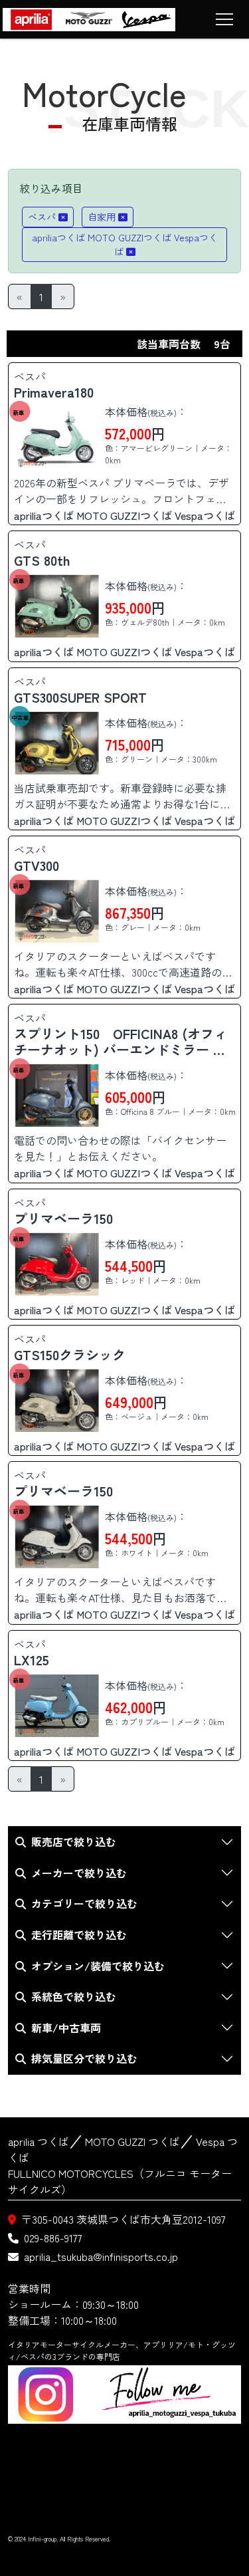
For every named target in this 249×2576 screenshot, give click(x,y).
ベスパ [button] (42, 217)
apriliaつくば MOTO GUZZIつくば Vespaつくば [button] (125, 244)
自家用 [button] (102, 217)
